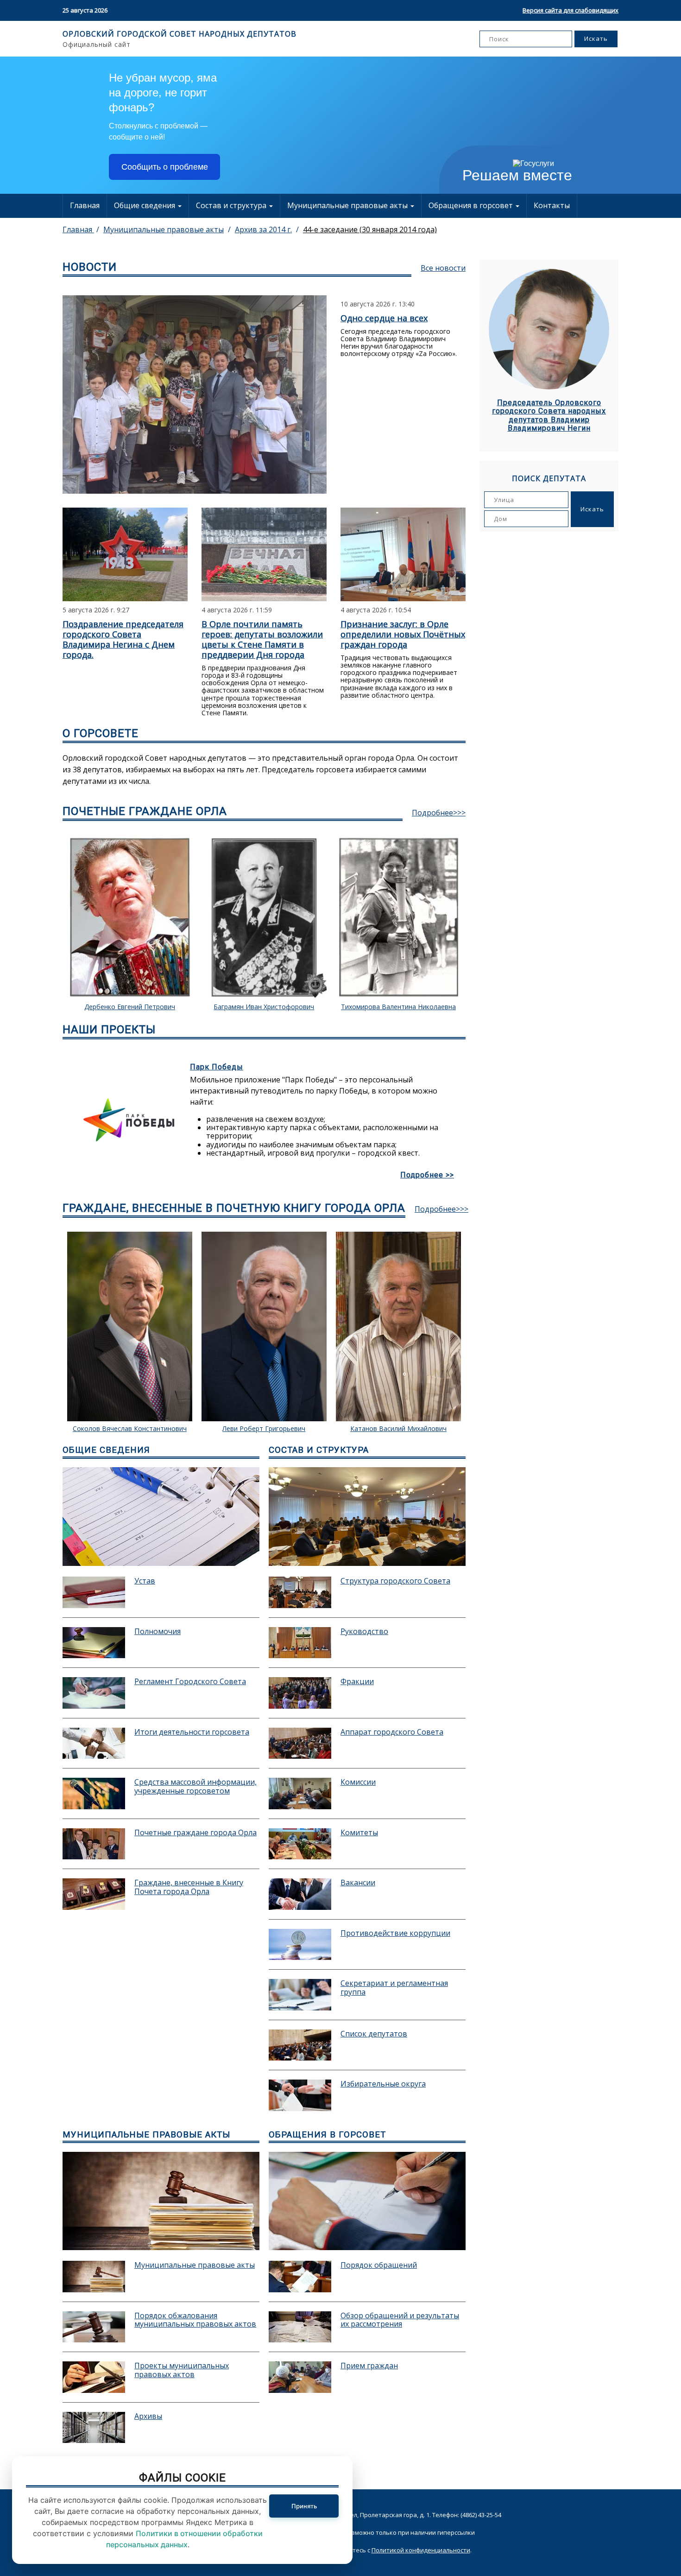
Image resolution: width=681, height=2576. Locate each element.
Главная (85, 205)
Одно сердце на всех (384, 318)
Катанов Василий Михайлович (398, 1429)
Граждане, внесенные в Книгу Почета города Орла (189, 1887)
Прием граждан (369, 2366)
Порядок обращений (379, 2265)
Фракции (357, 1682)
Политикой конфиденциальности (421, 2550)
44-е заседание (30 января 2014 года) (370, 229)
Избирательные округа (383, 2084)
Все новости (443, 268)
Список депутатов (374, 2034)
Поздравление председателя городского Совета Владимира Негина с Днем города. (123, 639)
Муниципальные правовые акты (348, 205)
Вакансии (358, 1883)
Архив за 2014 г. (263, 229)
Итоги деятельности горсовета (192, 1732)
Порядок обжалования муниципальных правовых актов (195, 2320)
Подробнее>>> (439, 813)
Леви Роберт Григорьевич (264, 1429)
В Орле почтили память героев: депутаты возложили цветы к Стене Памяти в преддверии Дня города (262, 639)
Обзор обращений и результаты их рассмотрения (400, 2320)
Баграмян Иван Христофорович (264, 1007)
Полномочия (158, 1632)
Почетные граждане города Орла (195, 1833)
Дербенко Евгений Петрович (130, 1007)
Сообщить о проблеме (165, 167)
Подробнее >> (427, 1175)
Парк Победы (217, 1067)
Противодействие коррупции (395, 1934)
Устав (145, 1581)
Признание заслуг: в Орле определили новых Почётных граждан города (403, 634)
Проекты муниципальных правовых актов (182, 2370)
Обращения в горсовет (472, 205)
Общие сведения (145, 205)
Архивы (148, 2417)
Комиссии (358, 1782)
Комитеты (359, 1833)
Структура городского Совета (395, 1581)
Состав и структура (232, 205)
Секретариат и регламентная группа (394, 1988)
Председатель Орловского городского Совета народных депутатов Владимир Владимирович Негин (549, 416)
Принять (304, 2506)
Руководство (364, 1632)
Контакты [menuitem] (552, 205)
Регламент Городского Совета (190, 1682)
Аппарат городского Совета (392, 1732)
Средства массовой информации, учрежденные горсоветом (195, 1787)
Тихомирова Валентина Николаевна (398, 1007)
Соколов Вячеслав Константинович (130, 1429)
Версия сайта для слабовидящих (571, 10)
